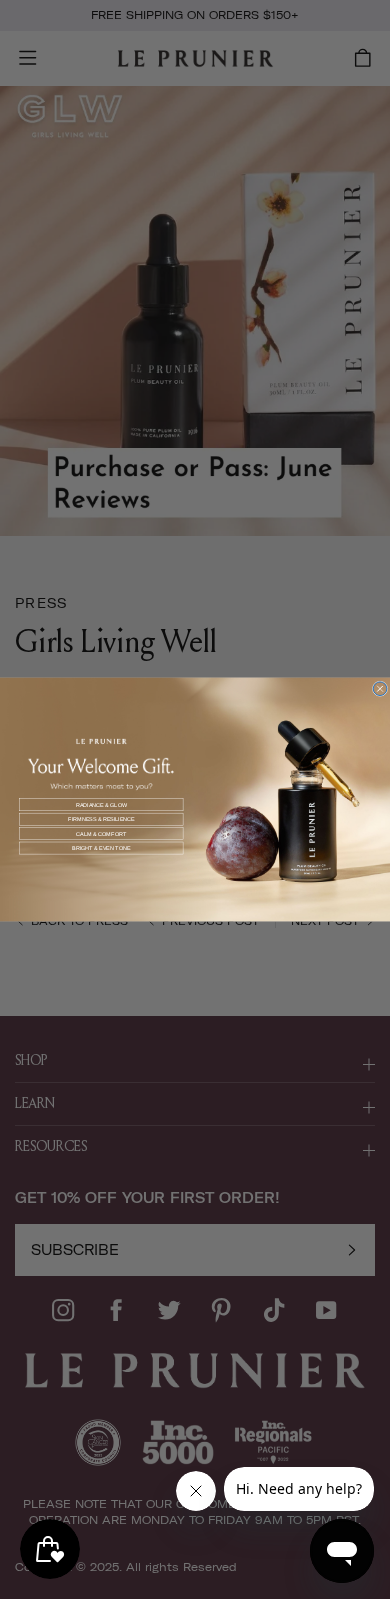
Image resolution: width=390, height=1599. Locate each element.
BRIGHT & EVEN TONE (101, 848)
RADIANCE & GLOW (101, 805)
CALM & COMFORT (101, 833)
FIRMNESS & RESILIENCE (101, 819)
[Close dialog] (380, 689)
